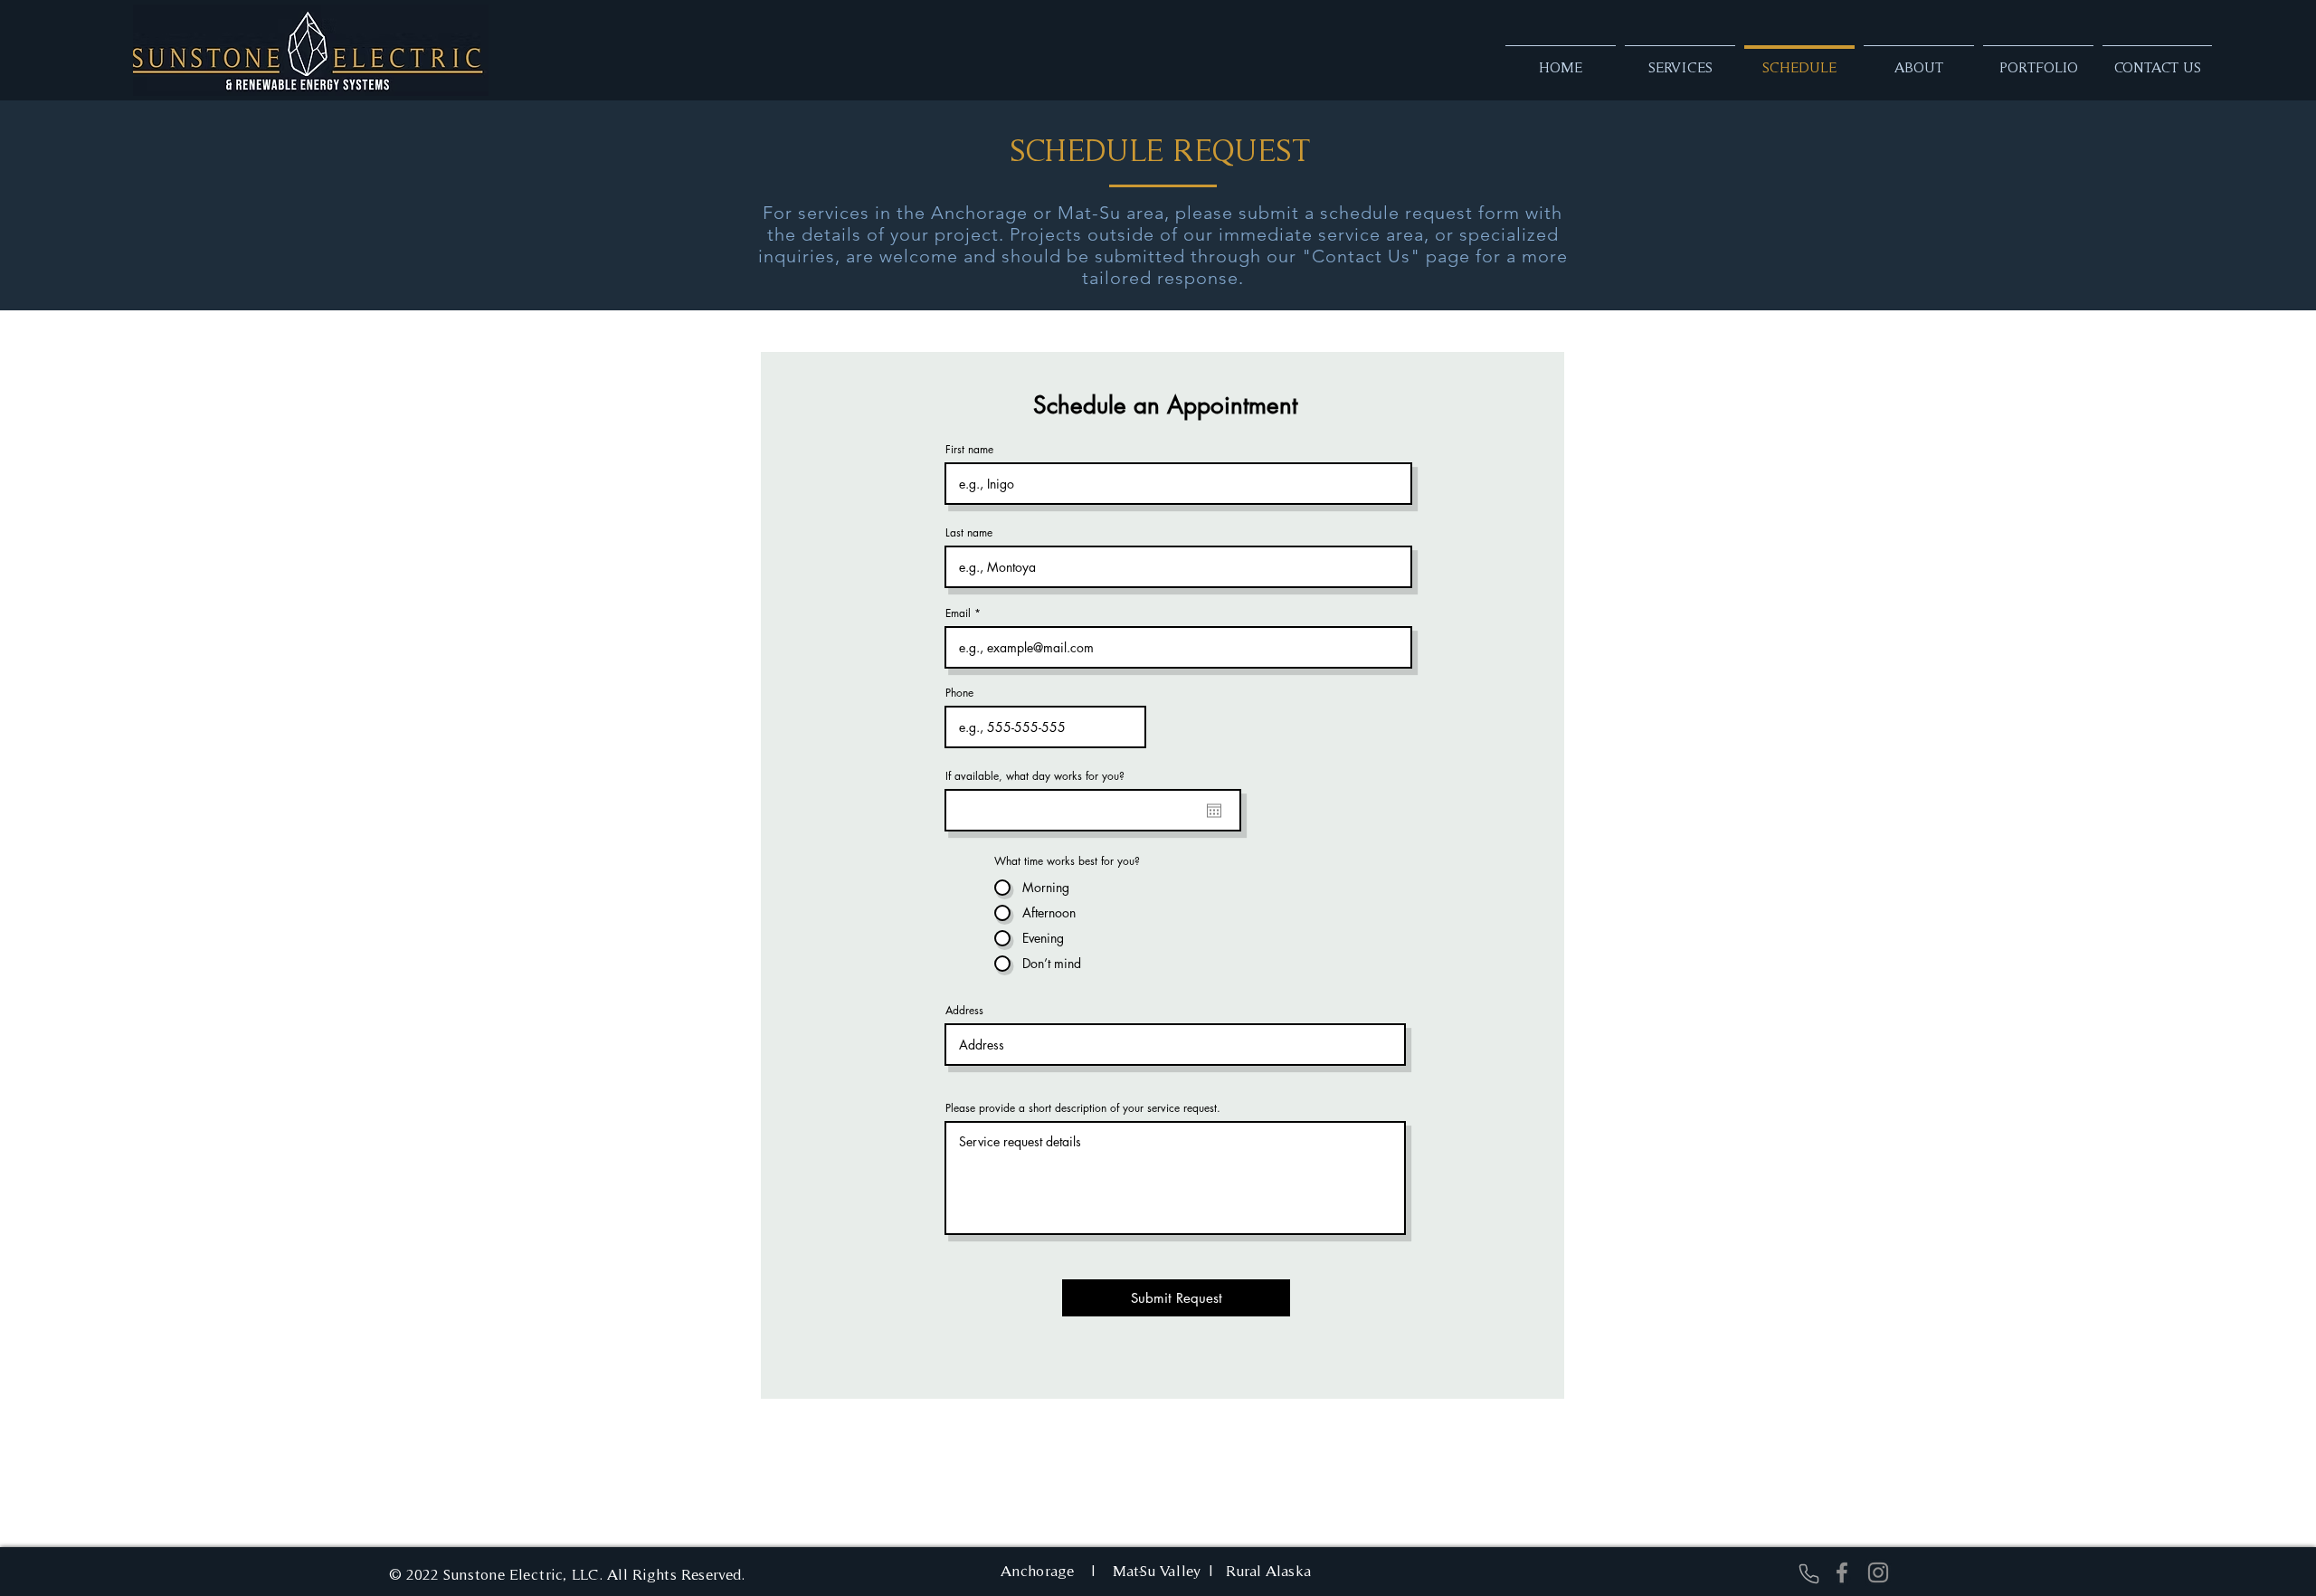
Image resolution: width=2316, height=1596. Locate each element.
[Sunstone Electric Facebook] (1842, 1572)
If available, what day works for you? (1035, 776)
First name (969, 450)
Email (958, 613)
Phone (959, 693)
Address (964, 1011)
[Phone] (1808, 1573)
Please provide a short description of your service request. (1083, 1108)
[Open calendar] (1214, 811)
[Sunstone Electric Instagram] (1878, 1572)
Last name (969, 533)
